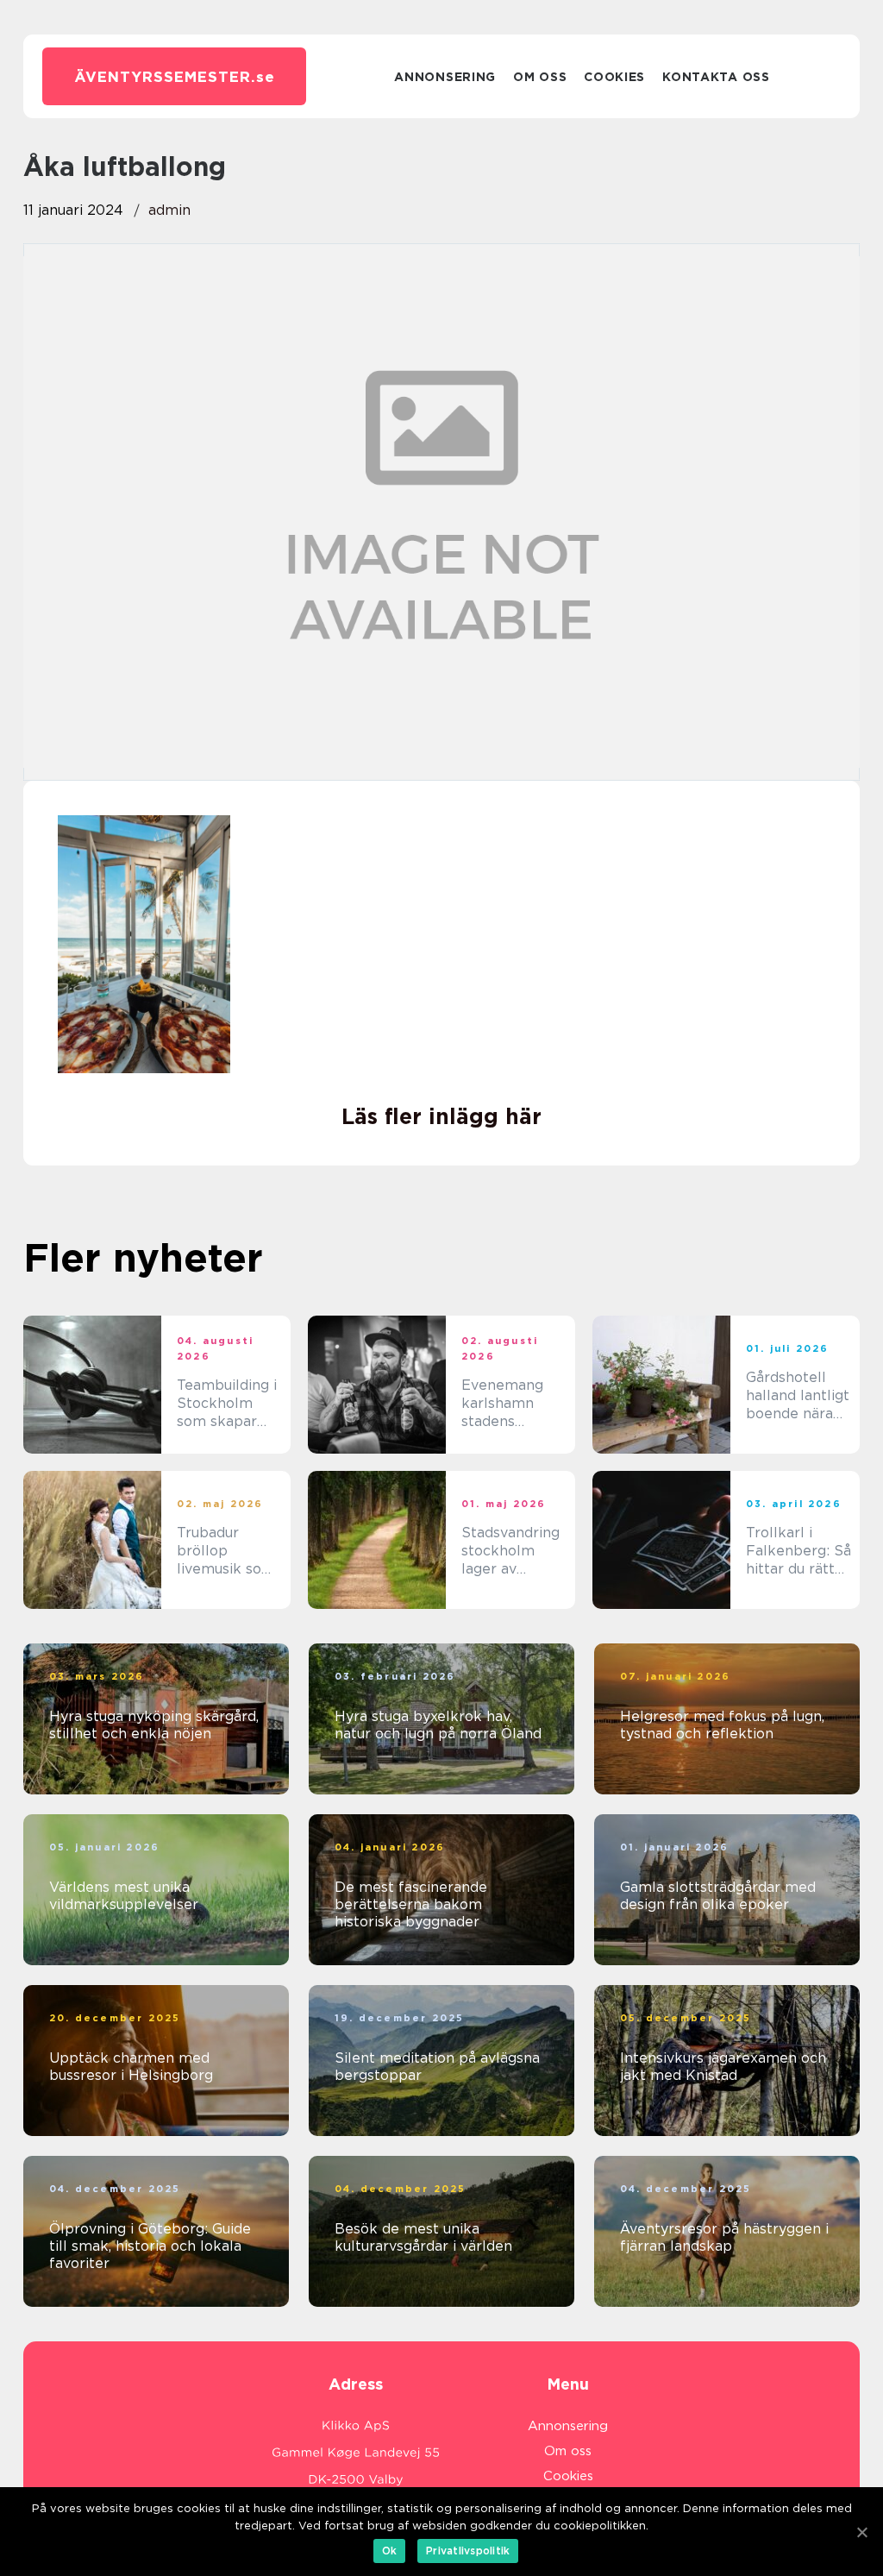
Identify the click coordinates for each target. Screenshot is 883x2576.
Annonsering (445, 77)
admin (169, 210)
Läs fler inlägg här (441, 1116)
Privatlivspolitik (468, 2551)
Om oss (540, 77)
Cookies (614, 77)
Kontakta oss (716, 77)
